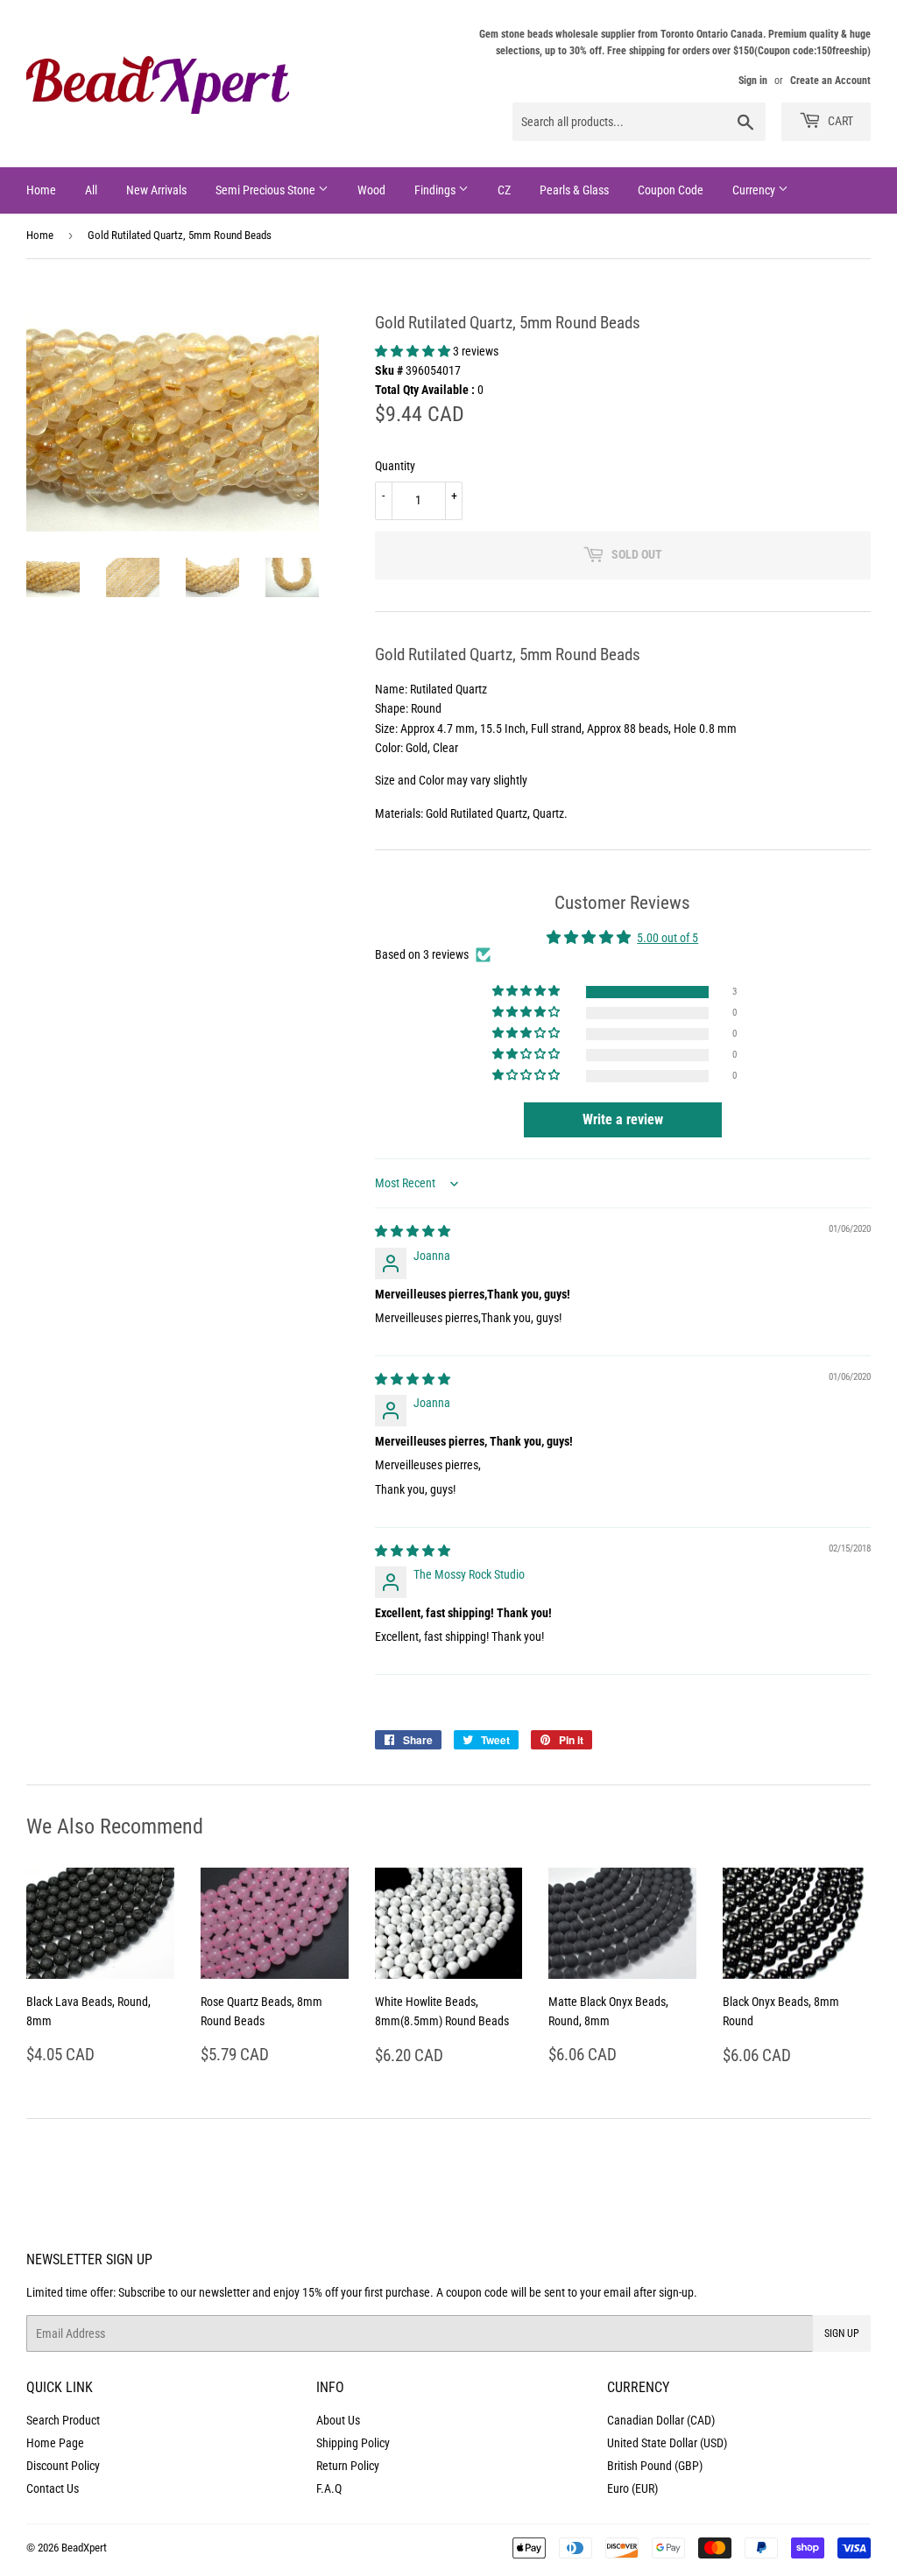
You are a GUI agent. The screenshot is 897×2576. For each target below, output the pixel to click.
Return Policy (348, 2466)
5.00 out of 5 (667, 938)
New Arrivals (156, 190)
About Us (338, 2420)
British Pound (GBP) (655, 2466)
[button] (414, 351)
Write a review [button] (623, 1119)
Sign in (753, 81)
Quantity (395, 466)
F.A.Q (329, 2488)
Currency (755, 190)
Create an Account (830, 81)
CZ (504, 190)
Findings (436, 190)
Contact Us (53, 2488)
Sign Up (842, 2333)
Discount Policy (63, 2466)
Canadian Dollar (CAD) (661, 2420)
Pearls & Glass (574, 190)
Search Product (63, 2420)
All (91, 190)
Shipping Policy (353, 2443)
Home (41, 190)
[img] (413, 1231)
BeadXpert (84, 2548)
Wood (371, 190)
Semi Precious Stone (267, 190)
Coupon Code (671, 190)
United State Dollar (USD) (667, 2443)
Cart (839, 121)
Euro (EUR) (632, 2488)
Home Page (55, 2443)
